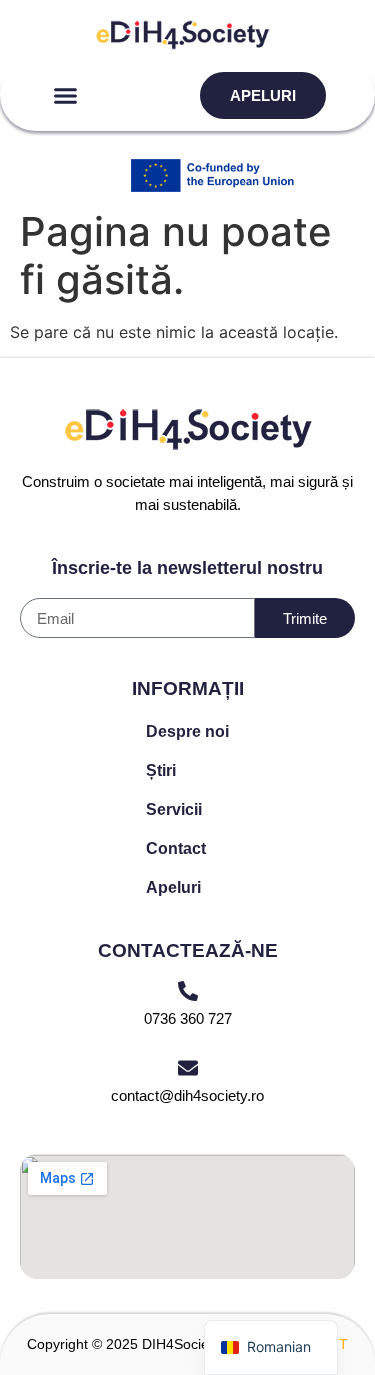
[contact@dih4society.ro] (188, 1068)
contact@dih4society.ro (187, 1095)
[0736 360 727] (188, 991)
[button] (66, 96)
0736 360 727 (188, 1018)
